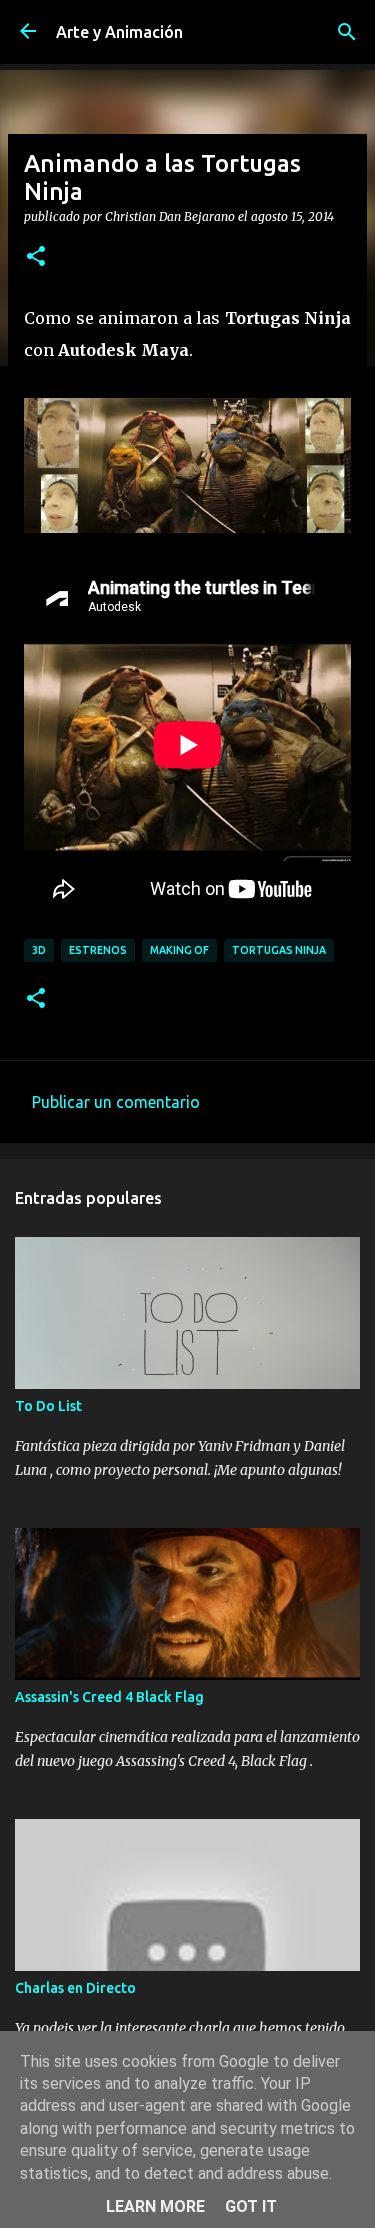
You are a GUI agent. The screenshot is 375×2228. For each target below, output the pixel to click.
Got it (251, 2206)
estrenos (98, 950)
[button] (36, 257)
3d (39, 950)
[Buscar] (347, 32)
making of (179, 950)
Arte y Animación (119, 32)
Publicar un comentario (116, 1102)
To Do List (48, 1406)
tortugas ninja (279, 950)
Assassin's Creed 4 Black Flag (109, 1697)
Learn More (155, 2206)
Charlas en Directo (75, 1988)
